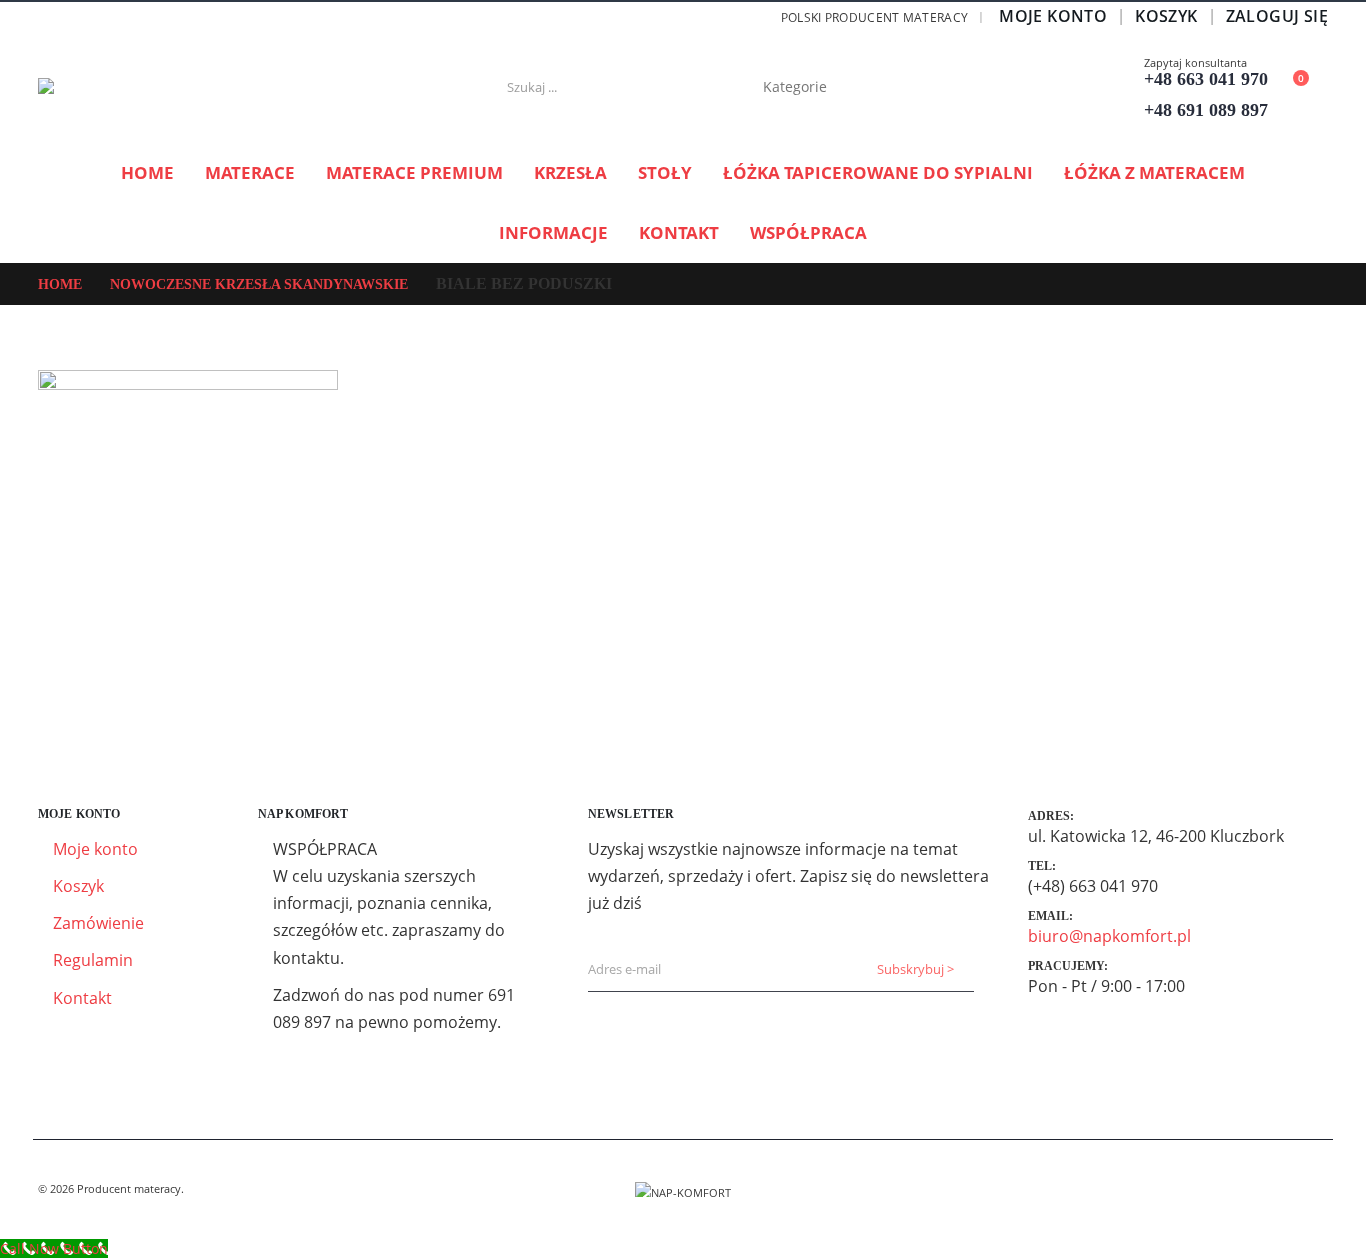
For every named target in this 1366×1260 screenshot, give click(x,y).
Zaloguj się (1277, 16)
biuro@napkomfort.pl (1109, 936)
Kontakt (679, 232)
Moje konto (1053, 16)
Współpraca (808, 232)
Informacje (553, 232)
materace (250, 172)
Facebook (1311, 1189)
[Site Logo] (163, 87)
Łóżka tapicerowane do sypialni (878, 172)
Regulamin (93, 960)
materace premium (414, 172)
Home (147, 172)
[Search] (914, 87)
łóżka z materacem (1154, 172)
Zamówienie (98, 923)
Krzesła (570, 172)
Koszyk (1166, 16)
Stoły (665, 172)
